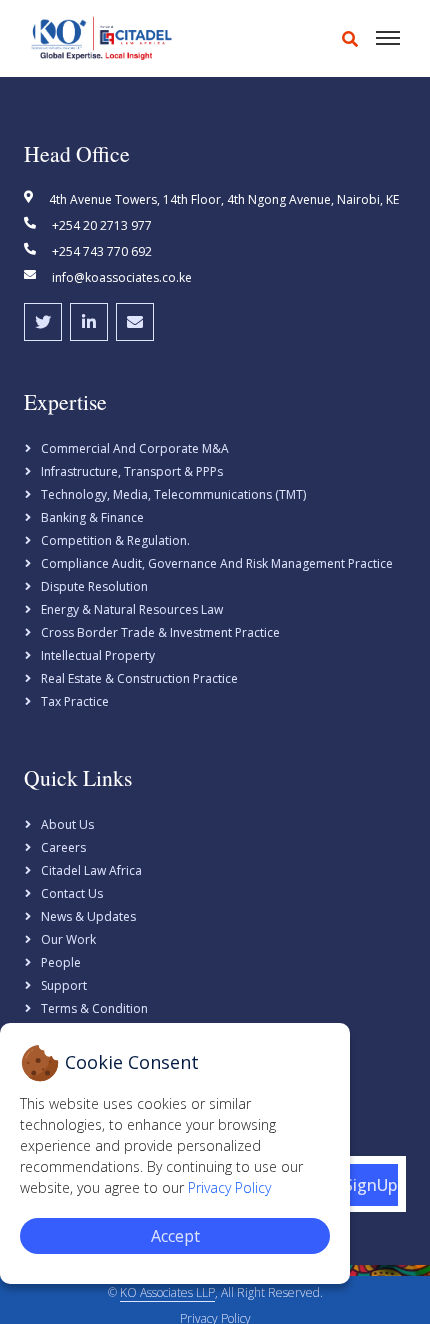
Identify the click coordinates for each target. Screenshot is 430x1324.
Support (64, 985)
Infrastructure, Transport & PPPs (132, 471)
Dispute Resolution (94, 586)
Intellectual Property (98, 655)
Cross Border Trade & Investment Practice (160, 632)
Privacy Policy (229, 1187)
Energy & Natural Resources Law (132, 609)
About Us (67, 824)
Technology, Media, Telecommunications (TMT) (173, 494)
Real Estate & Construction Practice (139, 678)
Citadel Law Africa (91, 870)
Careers (63, 847)
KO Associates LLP (167, 1292)
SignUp (370, 1185)
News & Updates (88, 916)
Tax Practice (75, 701)
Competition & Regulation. (115, 540)
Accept (175, 1236)
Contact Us (72, 893)
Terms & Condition (94, 1008)
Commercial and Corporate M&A (135, 448)
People (61, 962)
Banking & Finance (92, 517)
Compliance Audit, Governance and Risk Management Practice (217, 563)
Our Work (68, 939)
